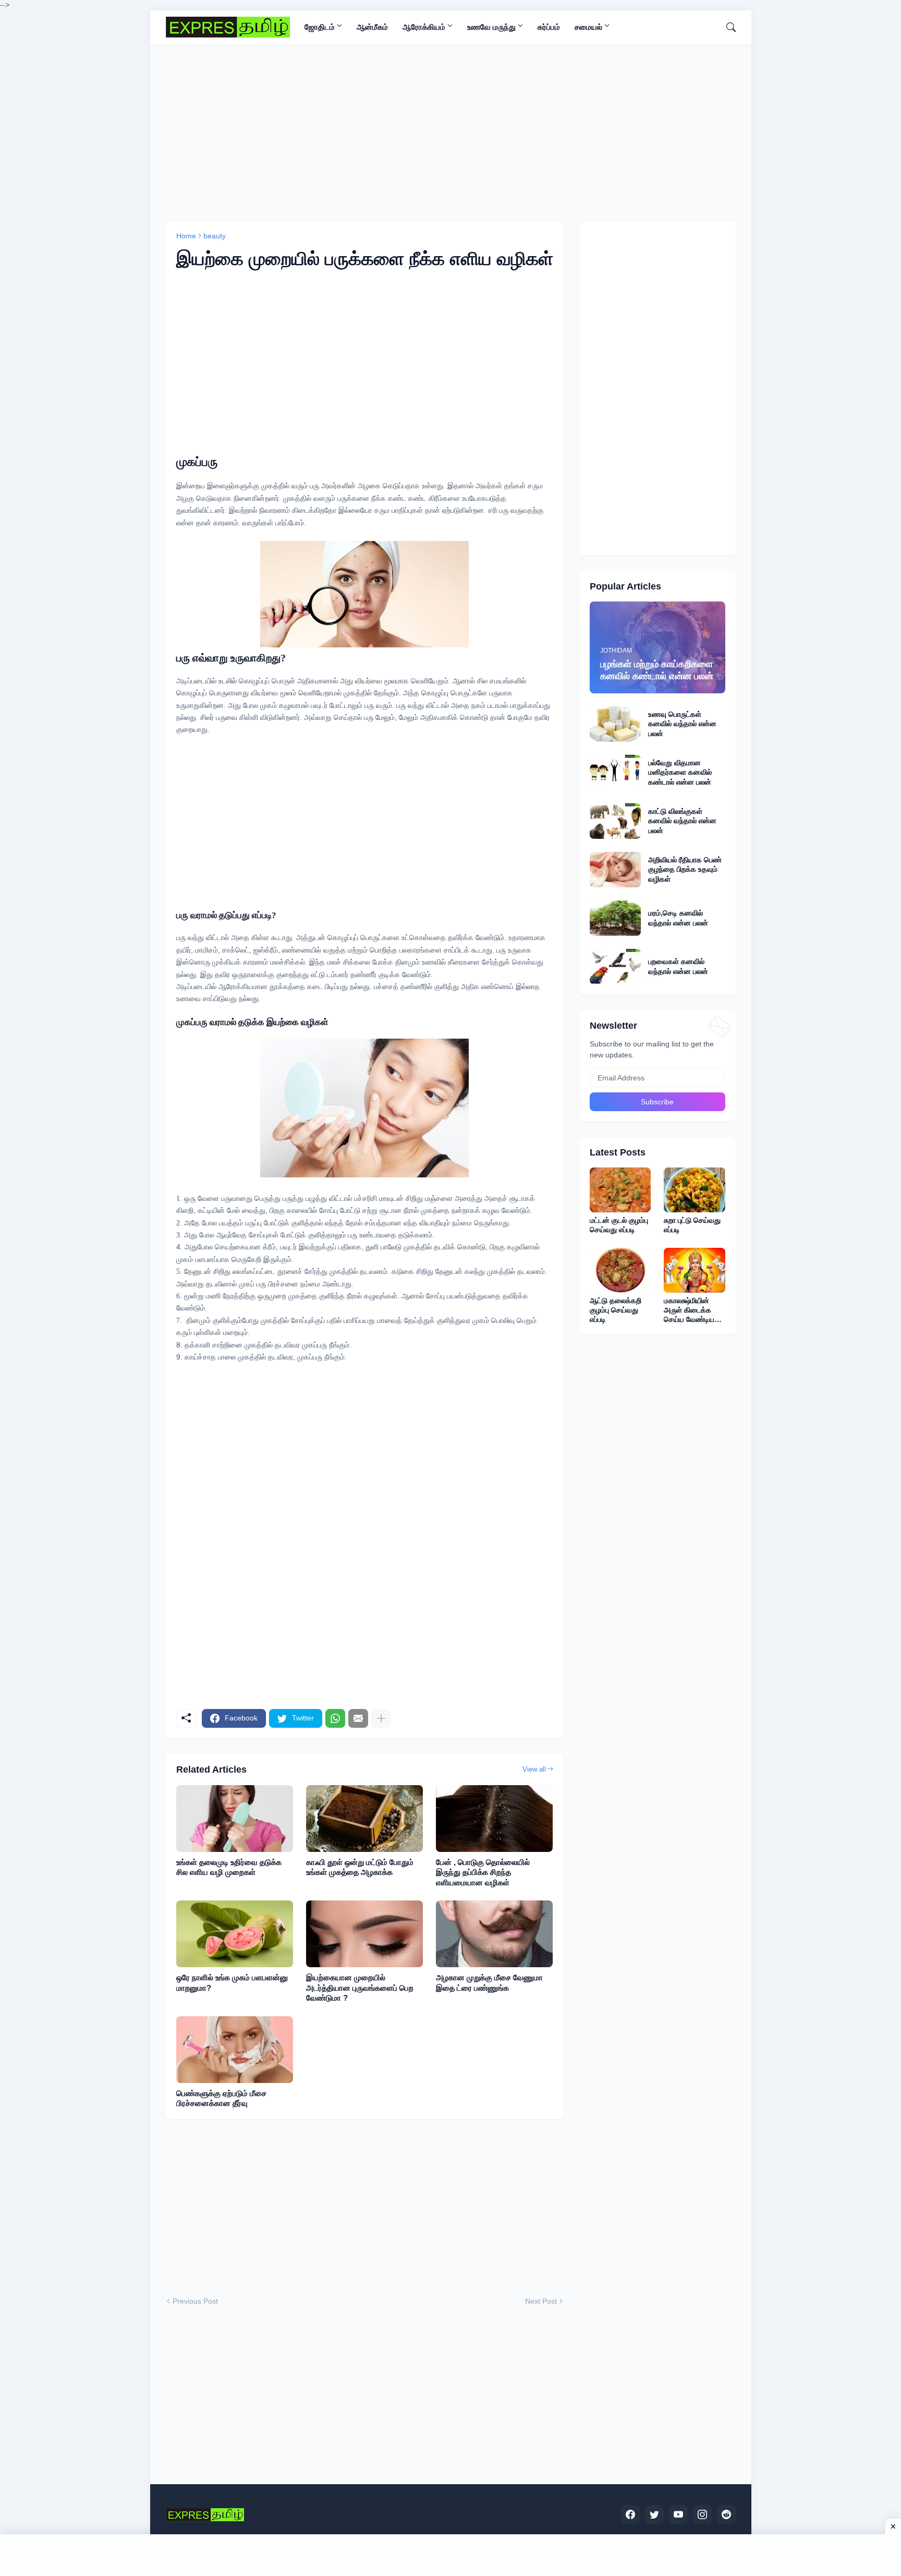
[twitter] (654, 2514)
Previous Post (195, 2301)
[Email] (358, 1718)
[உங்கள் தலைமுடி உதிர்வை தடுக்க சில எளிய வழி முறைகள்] (235, 1819)
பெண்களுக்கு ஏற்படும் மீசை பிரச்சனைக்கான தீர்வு (221, 2098)
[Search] (727, 27)
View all (534, 1769)
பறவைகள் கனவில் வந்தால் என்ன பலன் (678, 966)
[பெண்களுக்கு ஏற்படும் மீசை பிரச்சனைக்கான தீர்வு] (235, 2050)
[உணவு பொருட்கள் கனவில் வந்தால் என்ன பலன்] (615, 724)
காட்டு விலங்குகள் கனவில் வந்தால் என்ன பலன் (682, 821)
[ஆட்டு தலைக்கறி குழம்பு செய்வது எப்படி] (620, 1270)
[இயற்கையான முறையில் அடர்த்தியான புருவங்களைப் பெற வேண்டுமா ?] (364, 1934)
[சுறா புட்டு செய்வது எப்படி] (695, 1190)
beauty (215, 236)
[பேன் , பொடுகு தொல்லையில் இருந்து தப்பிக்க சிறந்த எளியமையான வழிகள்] (494, 1819)
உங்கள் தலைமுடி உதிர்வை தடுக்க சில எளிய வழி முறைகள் (229, 1867)
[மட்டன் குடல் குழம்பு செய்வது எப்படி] (620, 1190)
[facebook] (630, 2514)
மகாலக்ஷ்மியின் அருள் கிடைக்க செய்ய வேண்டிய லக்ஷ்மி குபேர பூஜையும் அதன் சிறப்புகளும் (689, 1310)
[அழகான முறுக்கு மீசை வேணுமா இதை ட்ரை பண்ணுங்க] (494, 1934)
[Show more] (381, 1718)
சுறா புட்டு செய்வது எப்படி (692, 1225)
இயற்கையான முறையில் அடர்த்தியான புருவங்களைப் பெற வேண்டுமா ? (360, 1988)
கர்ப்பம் (549, 27)
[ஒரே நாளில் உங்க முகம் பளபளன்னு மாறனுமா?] (235, 1934)
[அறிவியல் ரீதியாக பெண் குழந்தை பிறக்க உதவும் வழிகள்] (615, 870)
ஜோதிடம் (320, 27)
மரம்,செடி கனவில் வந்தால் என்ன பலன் (678, 918)
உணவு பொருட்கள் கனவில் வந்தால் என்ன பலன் (682, 724)
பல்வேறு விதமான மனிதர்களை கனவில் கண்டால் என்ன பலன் (680, 772)
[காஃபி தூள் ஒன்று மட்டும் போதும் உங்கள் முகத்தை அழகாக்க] (364, 1819)
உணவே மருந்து (491, 27)
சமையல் (588, 27)
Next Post (541, 2301)
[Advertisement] (451, 133)
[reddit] (726, 2514)
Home (186, 236)
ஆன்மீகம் (372, 27)
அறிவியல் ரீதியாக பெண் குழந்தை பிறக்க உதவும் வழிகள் (685, 869)
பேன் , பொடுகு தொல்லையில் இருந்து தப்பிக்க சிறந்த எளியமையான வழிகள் (483, 1872)
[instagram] (702, 2514)
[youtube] (678, 2514)
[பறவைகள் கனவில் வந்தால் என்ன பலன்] (615, 967)
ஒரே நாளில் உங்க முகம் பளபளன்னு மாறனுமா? (232, 1983)
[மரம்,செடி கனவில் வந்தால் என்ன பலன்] (615, 918)
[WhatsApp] (335, 1718)
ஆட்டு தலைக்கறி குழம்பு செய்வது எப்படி (616, 1310)
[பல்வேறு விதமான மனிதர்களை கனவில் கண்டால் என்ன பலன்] (615, 773)
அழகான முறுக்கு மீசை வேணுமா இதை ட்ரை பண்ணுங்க (489, 1983)
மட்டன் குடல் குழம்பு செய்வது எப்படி (619, 1225)
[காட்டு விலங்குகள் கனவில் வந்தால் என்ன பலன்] (615, 821)
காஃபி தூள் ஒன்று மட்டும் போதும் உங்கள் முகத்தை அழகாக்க (360, 1867)
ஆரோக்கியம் (424, 27)
